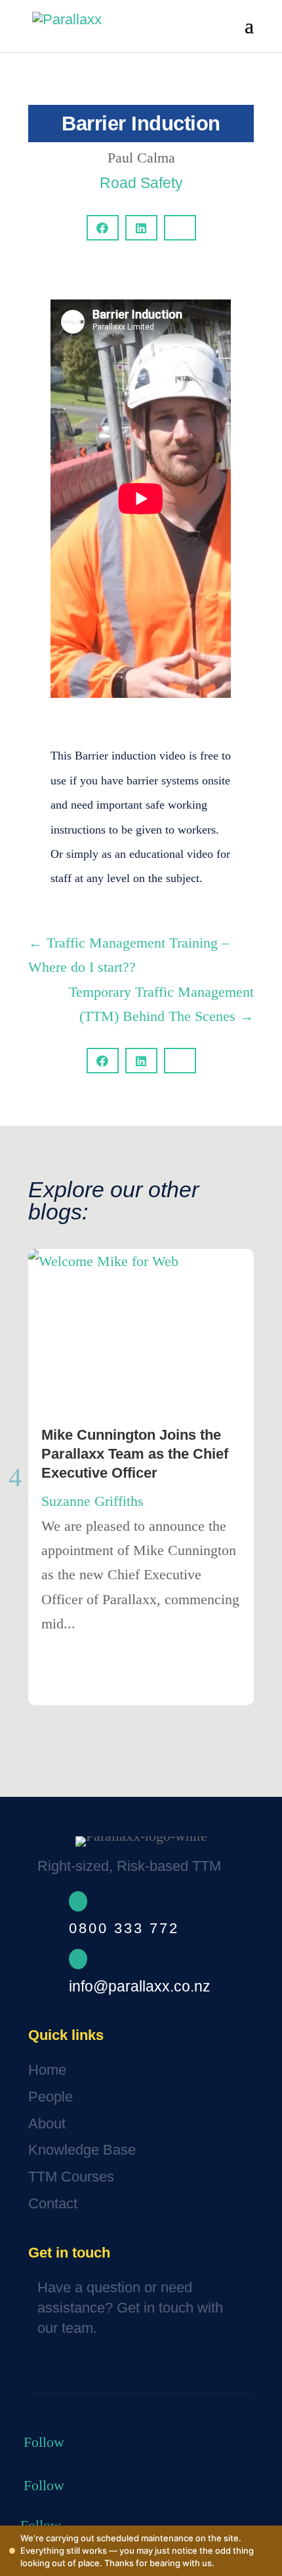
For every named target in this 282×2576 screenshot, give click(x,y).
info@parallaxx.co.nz (140, 1986)
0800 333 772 (124, 1928)
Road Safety (141, 183)
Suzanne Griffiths (92, 1501)
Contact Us (77, 2369)
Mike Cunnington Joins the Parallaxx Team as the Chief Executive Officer (135, 1453)
